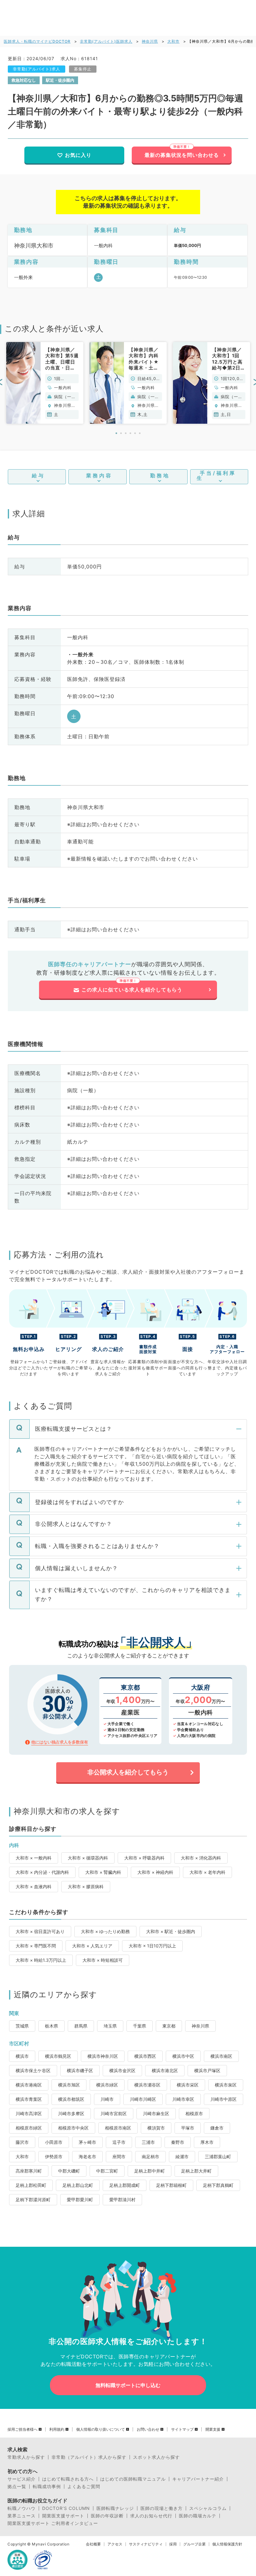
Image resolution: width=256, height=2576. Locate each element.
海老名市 (87, 2156)
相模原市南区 (118, 2128)
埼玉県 (110, 2026)
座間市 (119, 2156)
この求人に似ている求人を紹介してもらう (132, 990)
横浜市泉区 (226, 2085)
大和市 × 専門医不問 (36, 1946)
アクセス (115, 2544)
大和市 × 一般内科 (34, 1858)
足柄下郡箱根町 (171, 2185)
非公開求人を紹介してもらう (128, 1772)
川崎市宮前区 (114, 2113)
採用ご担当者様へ (22, 2429)
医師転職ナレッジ (115, 2508)
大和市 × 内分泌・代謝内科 (42, 1872)
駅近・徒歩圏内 (60, 80)
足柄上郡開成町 (125, 2185)
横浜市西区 (145, 2056)
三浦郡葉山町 (218, 2156)
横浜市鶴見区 (58, 2056)
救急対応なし (24, 80)
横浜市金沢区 (122, 2070)
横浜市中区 (183, 2056)
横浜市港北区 (165, 2070)
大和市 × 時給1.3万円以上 (41, 1960)
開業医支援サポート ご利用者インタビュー (53, 2523)
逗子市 (119, 2142)
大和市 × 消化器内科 (201, 1858)
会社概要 (93, 2544)
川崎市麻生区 (156, 2113)
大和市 (173, 41)
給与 (38, 475)
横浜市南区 (221, 2056)
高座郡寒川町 (29, 2171)
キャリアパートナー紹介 (198, 2479)
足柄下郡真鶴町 (218, 2185)
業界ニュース (22, 2516)
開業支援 (213, 2429)
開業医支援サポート (63, 2516)
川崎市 (107, 2099)
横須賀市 (156, 2128)
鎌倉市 (217, 2128)
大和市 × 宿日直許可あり (40, 1931)
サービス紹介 (22, 2479)
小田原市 (54, 2142)
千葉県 (140, 2026)
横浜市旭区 (69, 2085)
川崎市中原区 (224, 2099)
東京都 (169, 2026)
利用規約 (57, 2429)
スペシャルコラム (208, 2508)
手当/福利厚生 (216, 475)
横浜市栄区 (188, 2085)
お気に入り (78, 155)
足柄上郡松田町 (31, 2185)
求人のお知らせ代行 (151, 2516)
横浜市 (22, 2056)
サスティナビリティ (146, 2544)
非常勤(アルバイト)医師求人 (106, 41)
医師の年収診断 (107, 2516)
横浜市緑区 (107, 2085)
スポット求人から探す (156, 2457)
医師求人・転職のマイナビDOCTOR (37, 41)
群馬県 (81, 2026)
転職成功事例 (47, 2487)
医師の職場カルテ (198, 2516)
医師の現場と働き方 (162, 2508)
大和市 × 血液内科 (34, 1886)
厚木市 (207, 2142)
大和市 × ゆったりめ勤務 (105, 1931)
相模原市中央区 (73, 2128)
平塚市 (188, 2128)
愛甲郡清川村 (122, 2200)
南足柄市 (150, 2156)
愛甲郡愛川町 (80, 2200)
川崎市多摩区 (71, 2113)
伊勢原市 (54, 2156)
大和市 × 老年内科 (207, 1872)
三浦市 (148, 2142)
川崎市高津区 (29, 2113)
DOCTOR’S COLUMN (66, 2508)
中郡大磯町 (69, 2171)
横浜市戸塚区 (207, 2070)
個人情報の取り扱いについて (101, 2429)
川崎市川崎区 (143, 2099)
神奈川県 (150, 41)
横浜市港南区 (29, 2085)
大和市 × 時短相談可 (103, 1960)
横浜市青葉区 (29, 2099)
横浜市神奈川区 (103, 2056)
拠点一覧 (17, 2487)
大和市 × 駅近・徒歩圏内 (171, 1931)
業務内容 (99, 475)
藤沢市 (22, 2142)
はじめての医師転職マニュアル (133, 2479)
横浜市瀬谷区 (147, 2085)
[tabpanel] (45, 383)
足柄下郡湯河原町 (33, 2200)
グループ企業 (194, 2544)
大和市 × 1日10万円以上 (152, 1946)
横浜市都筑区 (71, 2099)
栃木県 (52, 2026)
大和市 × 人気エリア (92, 1946)
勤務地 (160, 475)
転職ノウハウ (22, 2508)
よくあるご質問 (84, 2487)
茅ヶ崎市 (87, 2142)
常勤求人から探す (26, 2457)
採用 (173, 2544)
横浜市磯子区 (80, 2070)
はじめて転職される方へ (68, 2479)
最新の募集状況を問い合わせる (182, 155)
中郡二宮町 (107, 2171)
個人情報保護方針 (227, 2544)
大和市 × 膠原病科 (86, 1886)
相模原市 (194, 2113)
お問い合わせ (148, 2429)
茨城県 (22, 2026)
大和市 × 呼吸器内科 (144, 1858)
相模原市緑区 (29, 2128)
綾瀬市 (182, 2156)
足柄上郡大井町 (196, 2171)
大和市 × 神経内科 (155, 1872)
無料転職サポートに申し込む (128, 2385)
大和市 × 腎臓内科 (103, 1872)
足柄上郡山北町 (78, 2185)
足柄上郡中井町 (150, 2171)
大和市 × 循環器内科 (88, 1858)
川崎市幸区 (183, 2099)
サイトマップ (182, 2429)
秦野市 (178, 2142)
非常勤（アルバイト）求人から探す (89, 2457)
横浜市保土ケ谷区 (33, 2070)
